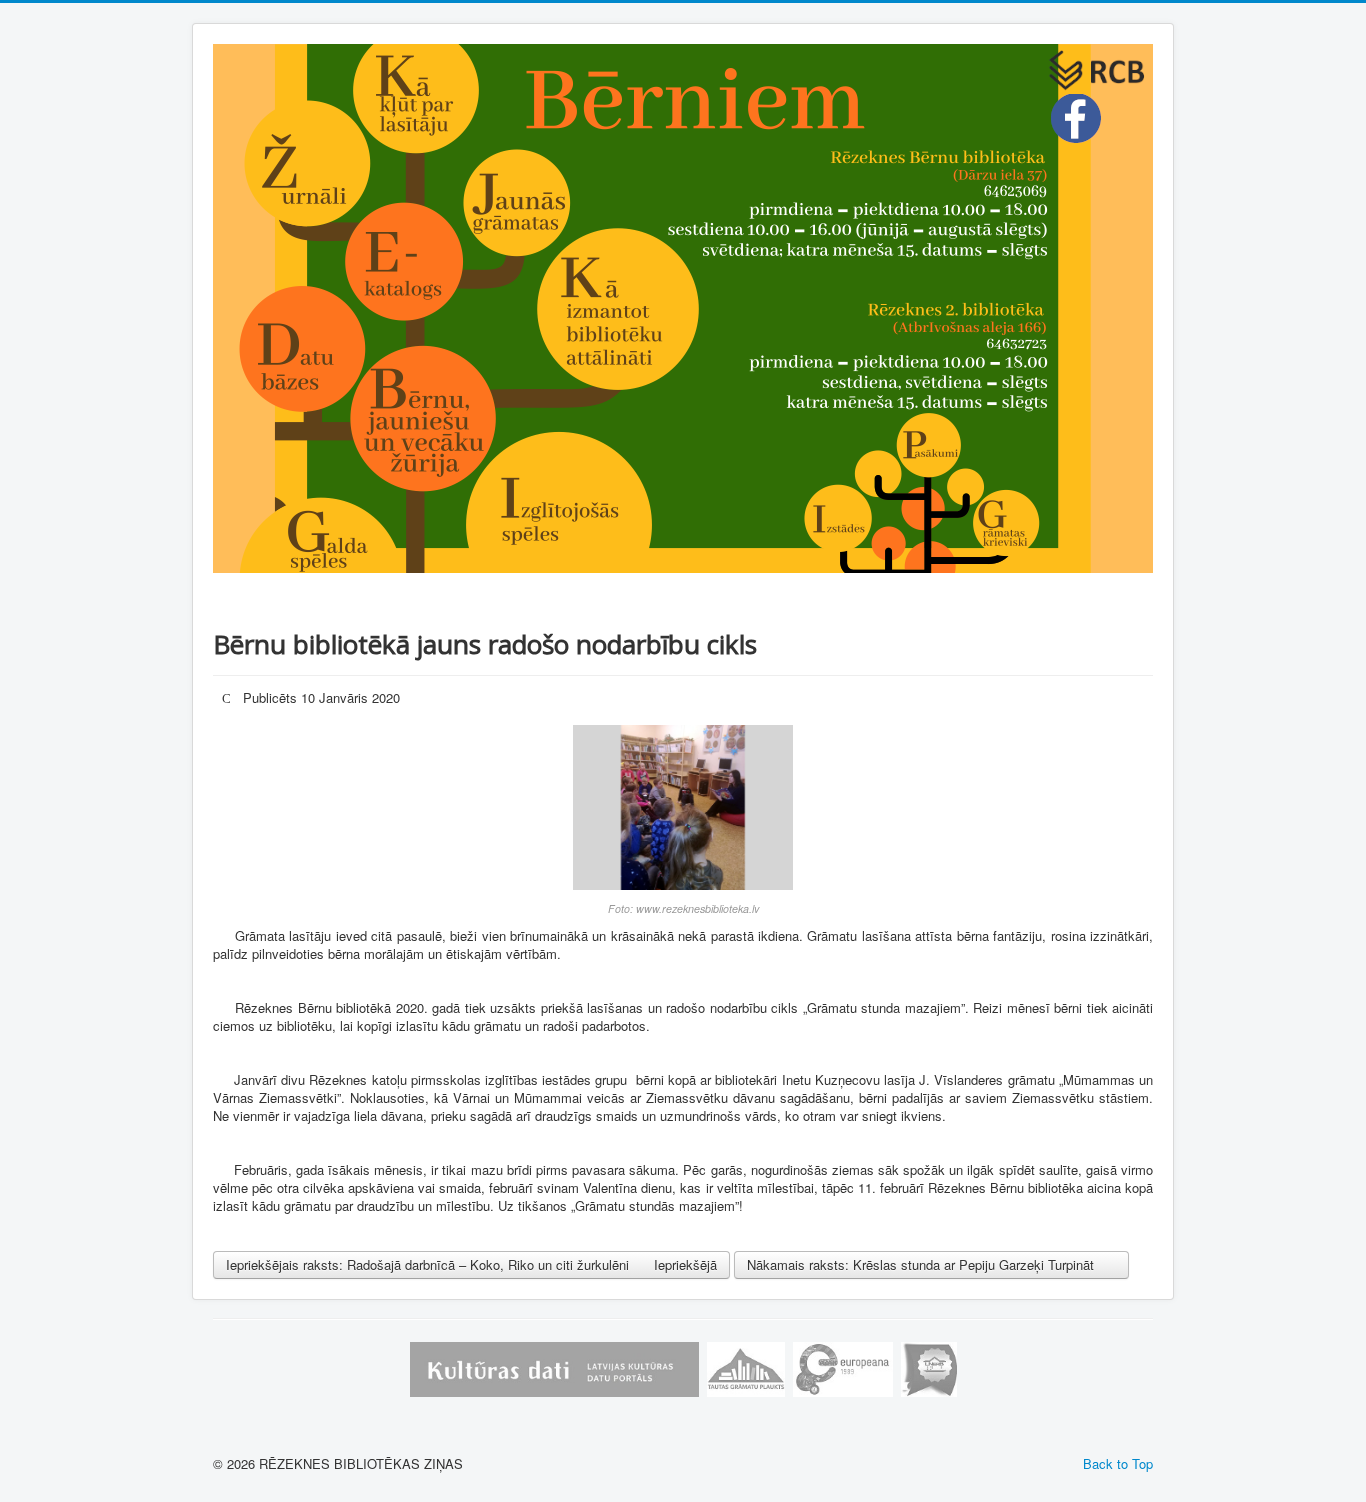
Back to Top (1118, 1463)
